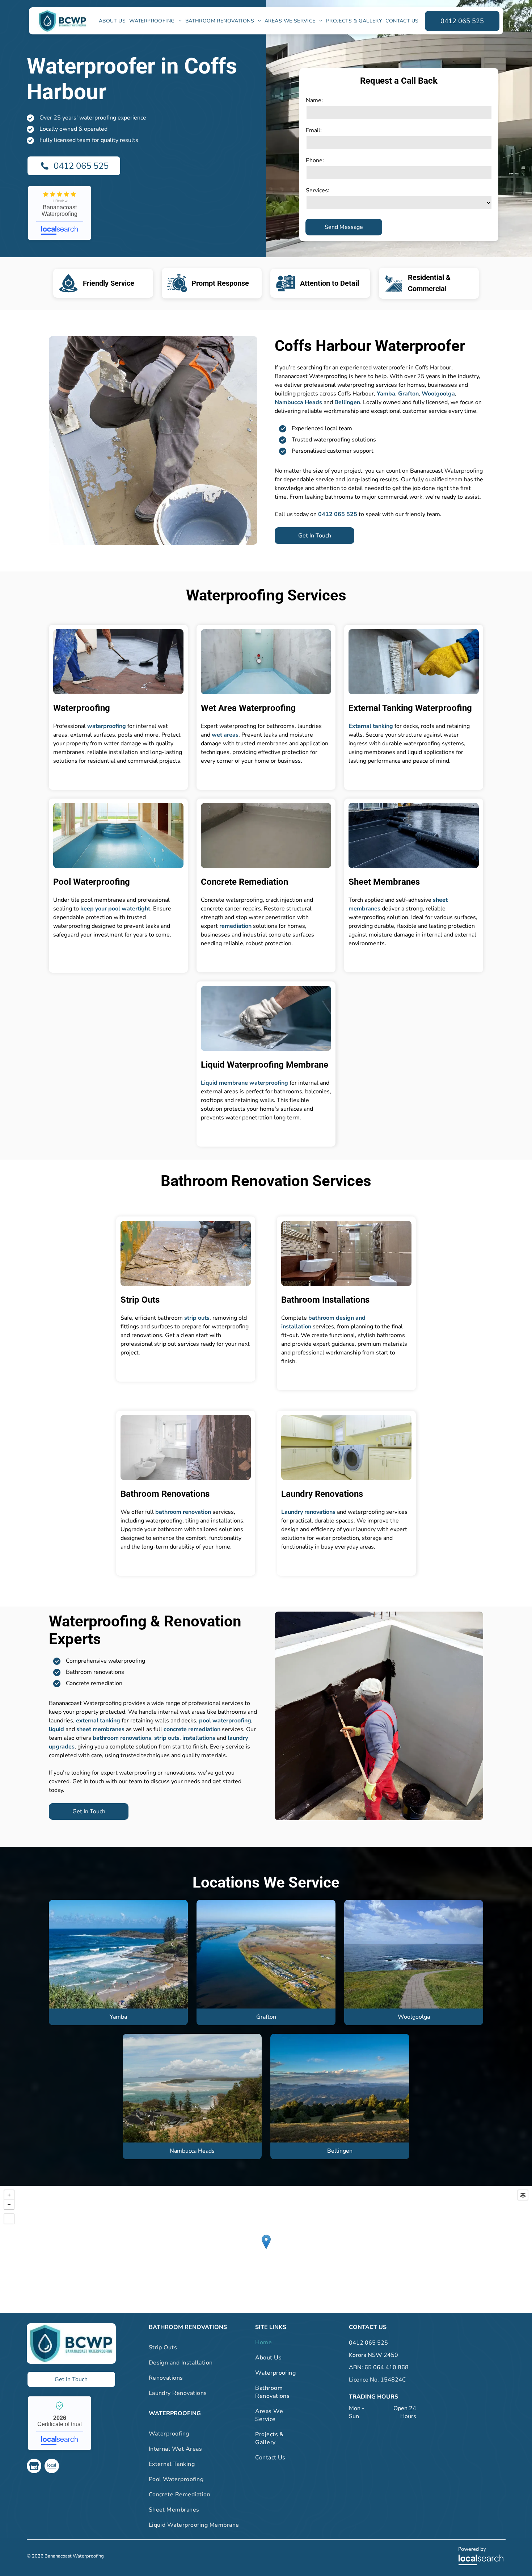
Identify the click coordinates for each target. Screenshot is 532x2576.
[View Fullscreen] (9, 2219)
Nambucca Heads (298, 402)
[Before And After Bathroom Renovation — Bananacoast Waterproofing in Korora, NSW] (186, 1448)
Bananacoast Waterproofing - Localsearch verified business (60, 2423)
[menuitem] (112, 21)
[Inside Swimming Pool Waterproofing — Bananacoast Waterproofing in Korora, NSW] (118, 835)
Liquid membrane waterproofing (244, 1083)
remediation (235, 926)
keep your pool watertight (115, 909)
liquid (56, 1729)
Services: (318, 190)
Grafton (408, 394)
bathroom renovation (183, 1512)
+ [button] (9, 2195)
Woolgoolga (438, 394)
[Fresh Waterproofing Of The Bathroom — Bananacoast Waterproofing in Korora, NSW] (266, 662)
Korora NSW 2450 (373, 2355)
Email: (314, 130)
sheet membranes (100, 1729)
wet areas (225, 735)
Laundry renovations (308, 1512)
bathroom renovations (122, 1738)
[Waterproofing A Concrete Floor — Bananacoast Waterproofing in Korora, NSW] (266, 835)
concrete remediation (192, 1729)
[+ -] (266, 2249)
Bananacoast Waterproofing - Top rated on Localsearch (60, 213)
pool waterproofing (225, 1721)
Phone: (315, 160)
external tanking (98, 1721)
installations (199, 1738)
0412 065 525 (368, 2343)
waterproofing (107, 726)
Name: (314, 100)
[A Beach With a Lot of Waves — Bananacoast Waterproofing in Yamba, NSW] (118, 1954)
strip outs (197, 1318)
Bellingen (347, 402)
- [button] (9, 2204)
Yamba (386, 394)
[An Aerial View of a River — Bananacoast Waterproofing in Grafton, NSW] (266, 1954)
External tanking (371, 726)
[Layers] (523, 2195)
